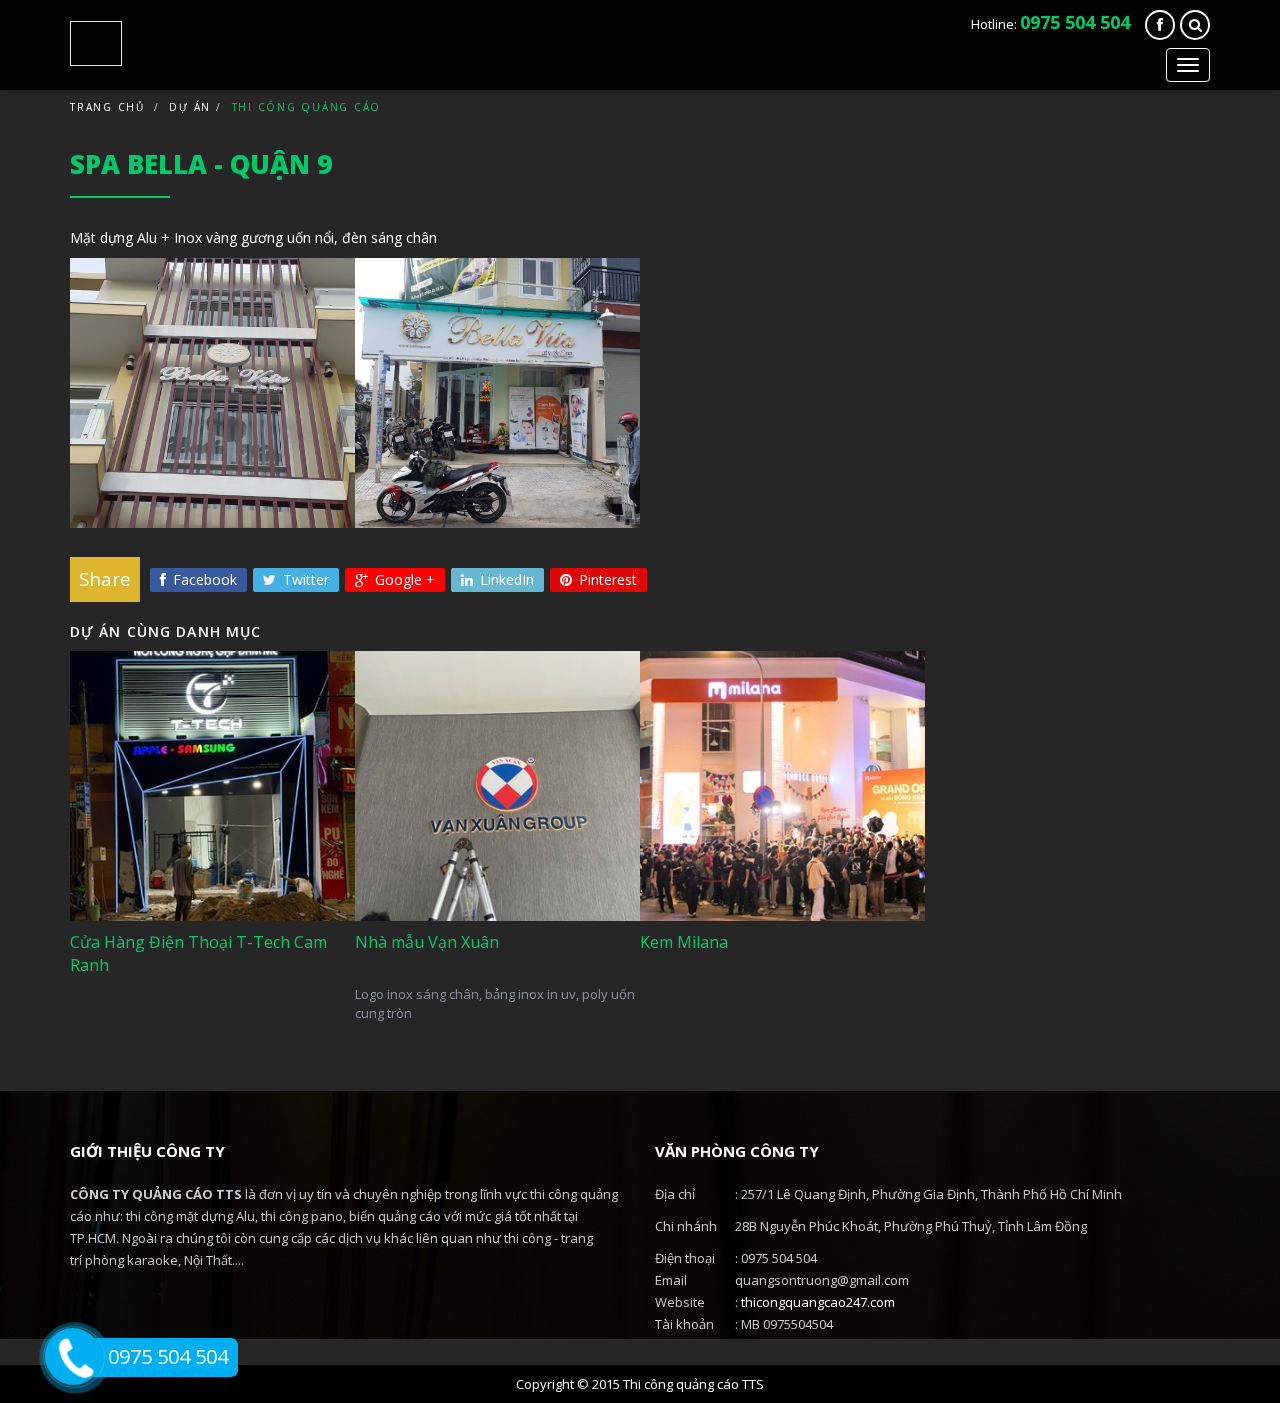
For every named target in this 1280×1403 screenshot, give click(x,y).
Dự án (190, 107)
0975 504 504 (1075, 22)
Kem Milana (703, 890)
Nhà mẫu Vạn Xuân (446, 890)
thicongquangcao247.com (818, 1302)
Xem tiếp (143, 984)
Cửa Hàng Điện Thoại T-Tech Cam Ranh (198, 880)
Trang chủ (107, 107)
